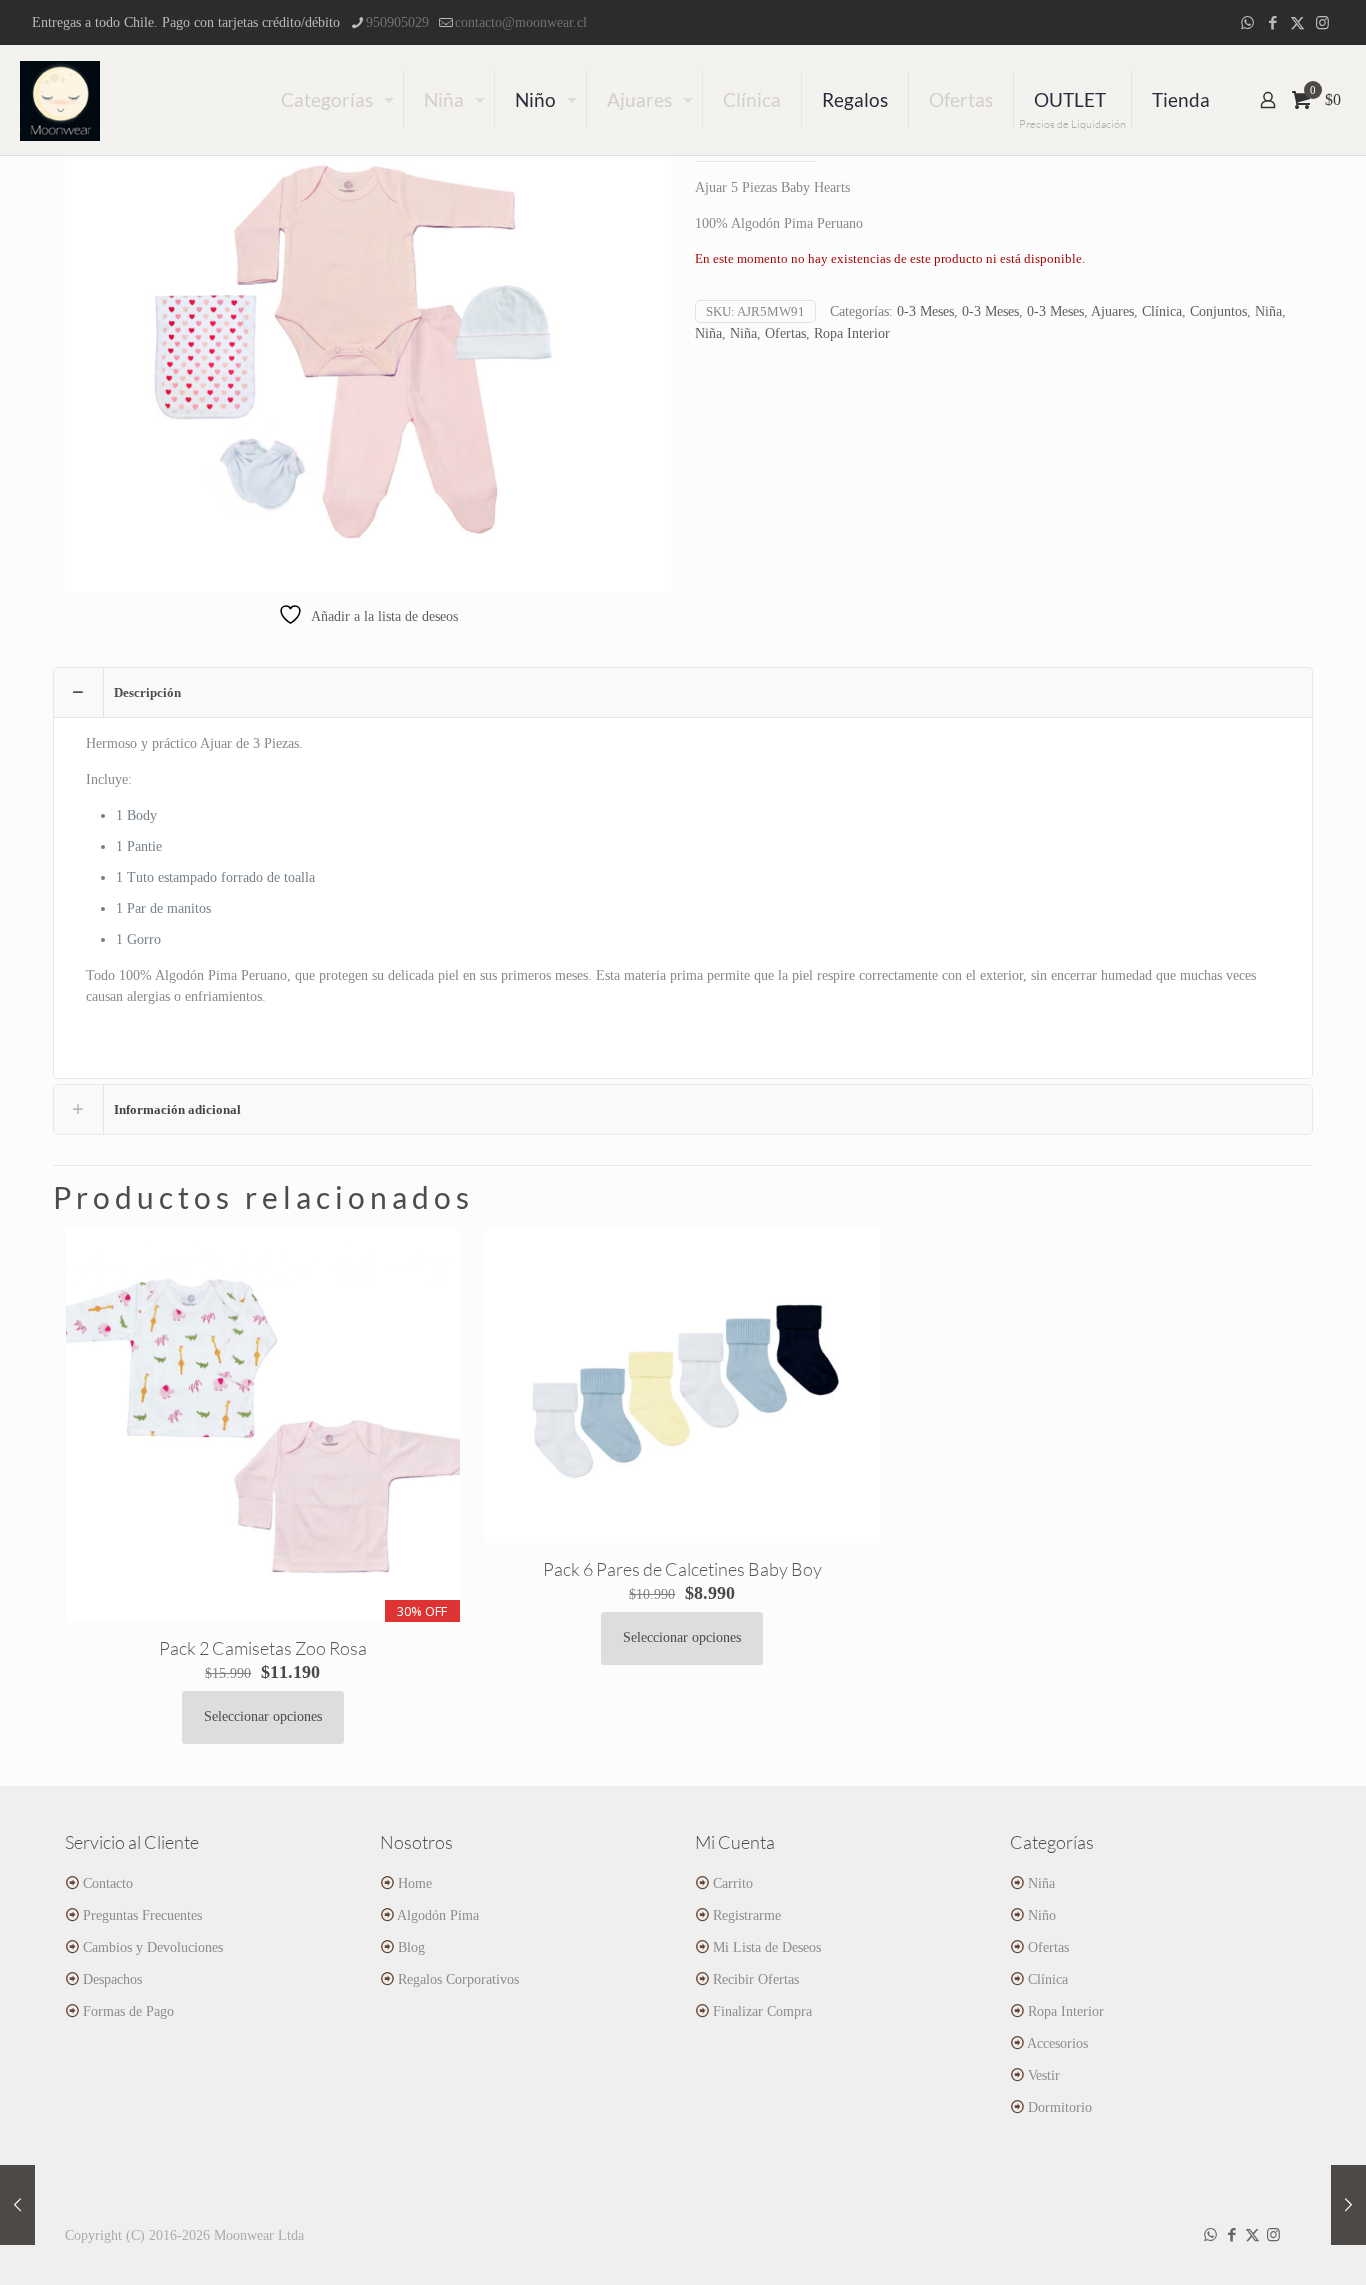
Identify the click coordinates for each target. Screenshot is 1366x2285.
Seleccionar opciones (263, 1716)
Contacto (108, 1883)
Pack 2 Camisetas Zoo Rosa (263, 1648)
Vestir (1044, 2075)
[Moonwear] (60, 100)
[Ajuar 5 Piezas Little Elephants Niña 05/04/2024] (17, 2205)
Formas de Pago (128, 2011)
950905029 (397, 22)
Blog (411, 1947)
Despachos (112, 1979)
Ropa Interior (852, 333)
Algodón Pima (438, 1915)
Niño (1042, 1915)
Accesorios (1057, 2043)
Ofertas (785, 333)
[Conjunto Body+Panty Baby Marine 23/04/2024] (1348, 2205)
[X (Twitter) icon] (1297, 23)
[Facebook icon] (1272, 23)
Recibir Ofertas (756, 1979)
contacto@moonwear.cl (521, 22)
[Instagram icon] (1322, 23)
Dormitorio (1060, 2107)
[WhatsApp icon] (1247, 23)
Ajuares (1112, 311)
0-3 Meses (925, 311)
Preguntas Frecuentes (142, 1915)
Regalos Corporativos (458, 1979)
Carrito (733, 1883)
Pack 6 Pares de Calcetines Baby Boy (682, 1569)
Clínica (1162, 311)
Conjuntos (1218, 311)
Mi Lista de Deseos (767, 1947)
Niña (1268, 311)
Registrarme (747, 1915)
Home (415, 1883)
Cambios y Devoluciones (153, 1947)
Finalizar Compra (762, 2011)
